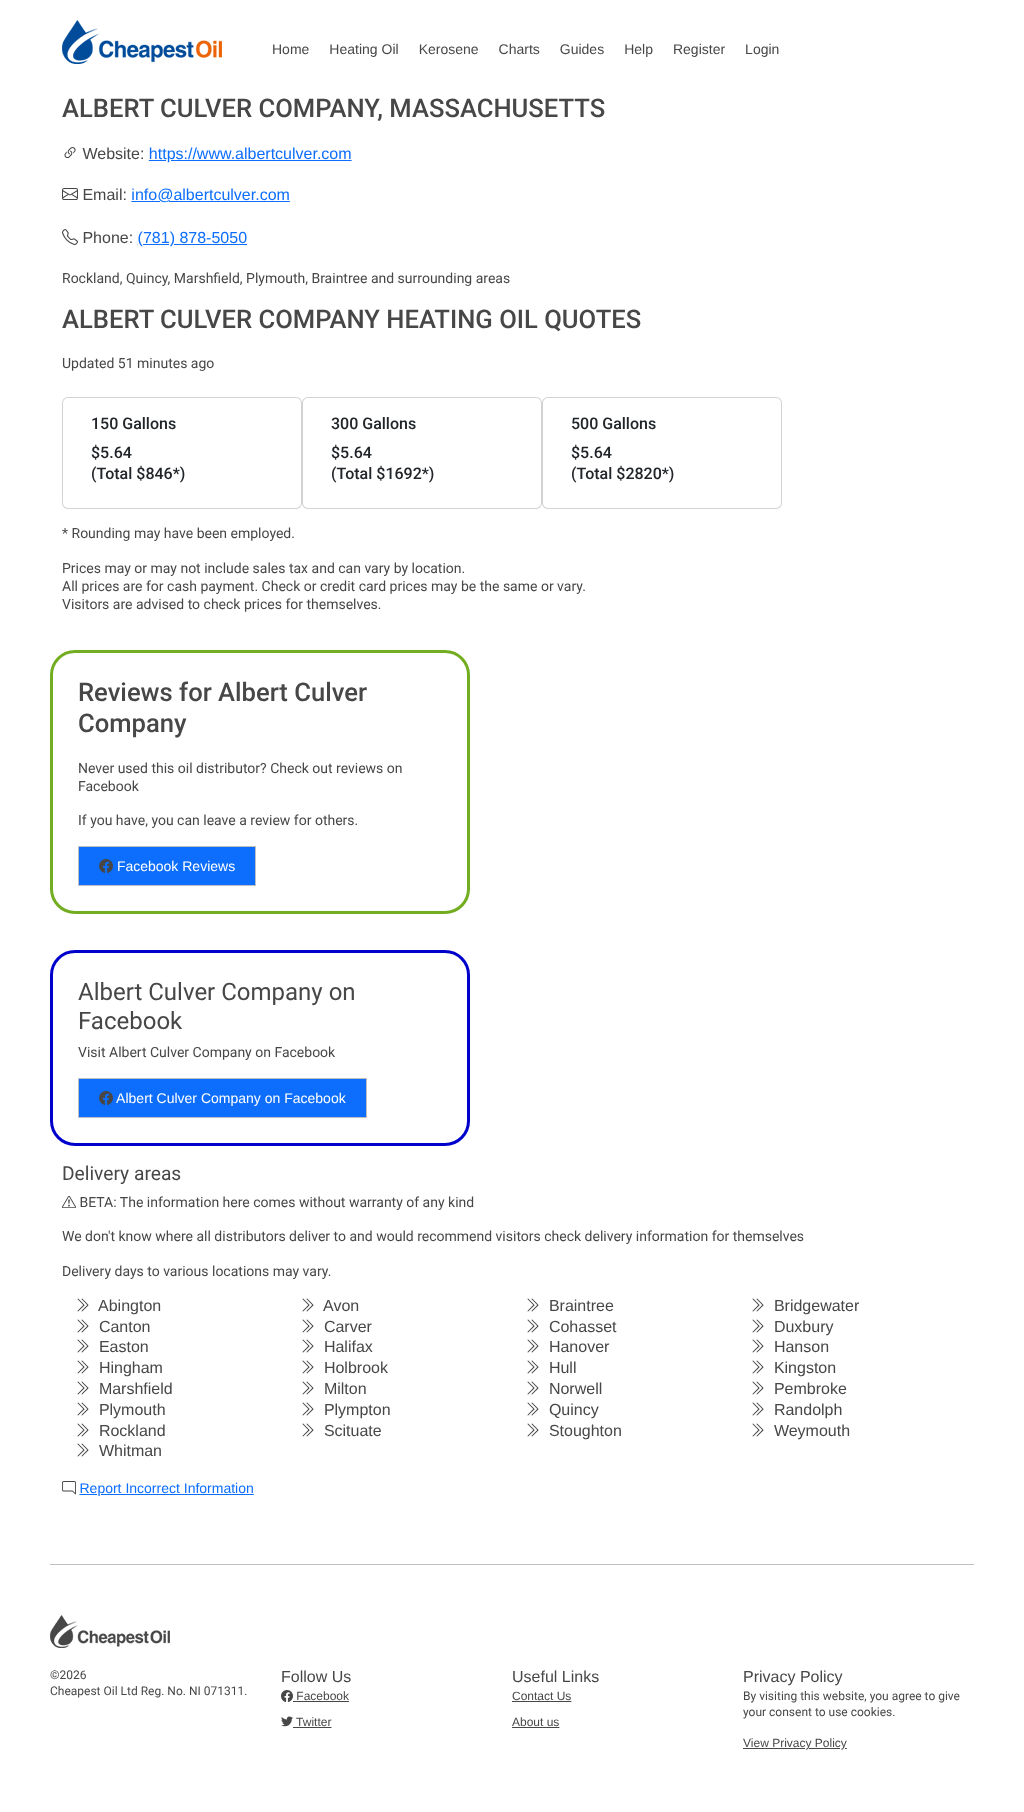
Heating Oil (363, 49)
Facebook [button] (321, 1696)
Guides (582, 49)
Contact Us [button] (541, 1696)
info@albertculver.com (210, 195)
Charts (519, 49)
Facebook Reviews (174, 866)
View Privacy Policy (795, 1743)
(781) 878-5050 (192, 238)
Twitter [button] (312, 1722)
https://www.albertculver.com (250, 154)
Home (290, 49)
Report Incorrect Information (166, 1488)
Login (762, 49)
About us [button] (535, 1722)
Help (638, 49)
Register (699, 49)
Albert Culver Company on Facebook (229, 1098)
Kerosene (449, 49)
